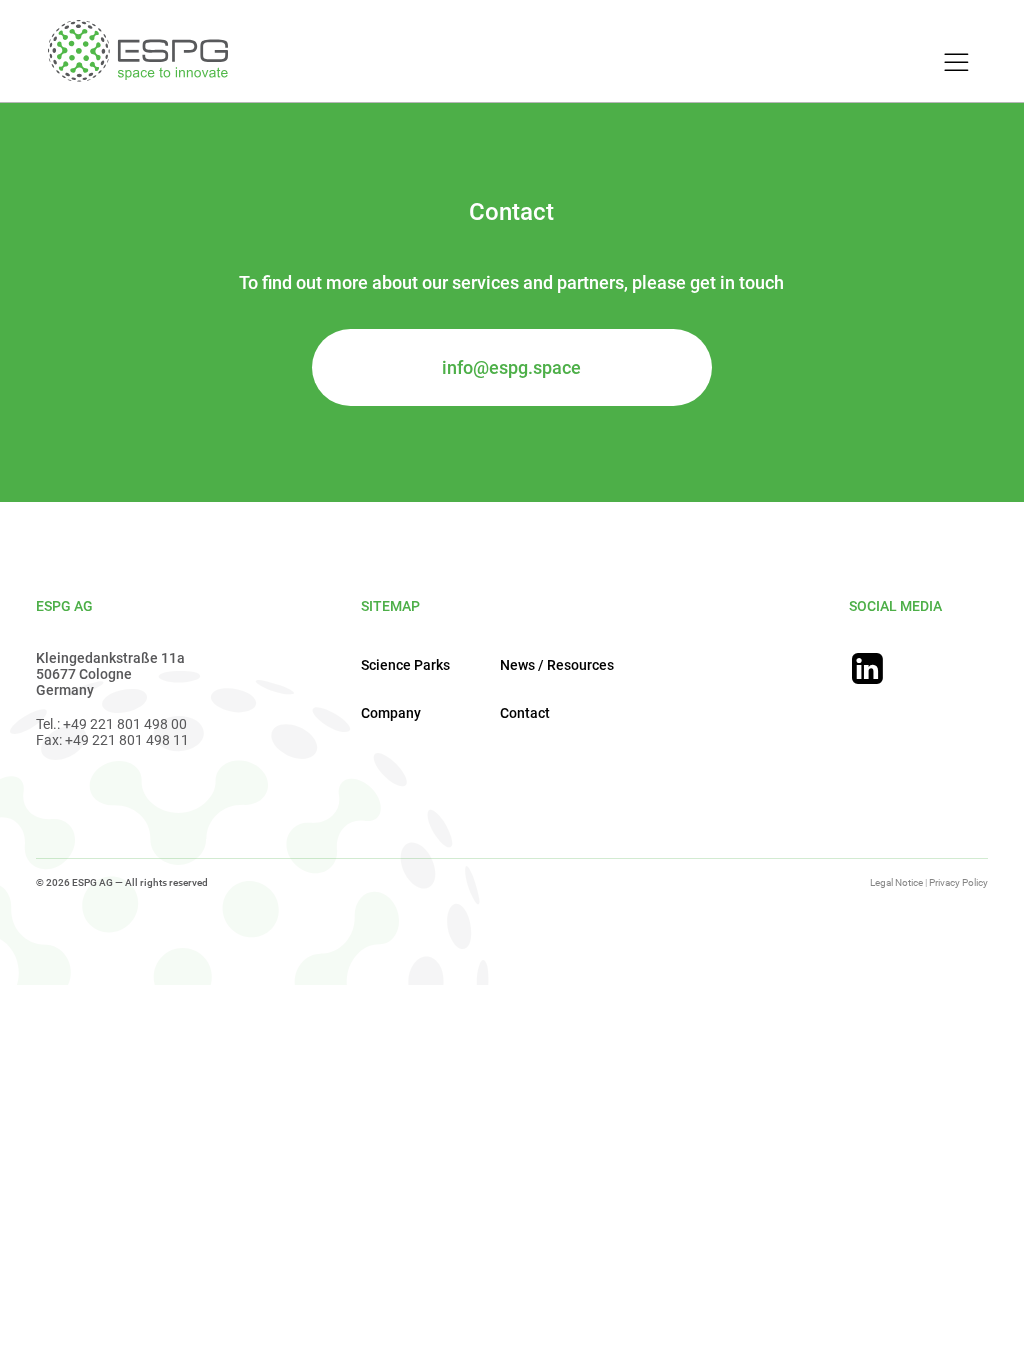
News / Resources (557, 665)
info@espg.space (511, 367)
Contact (525, 713)
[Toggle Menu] (953, 62)
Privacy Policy (958, 882)
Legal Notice (896, 882)
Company (391, 713)
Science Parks (405, 665)
